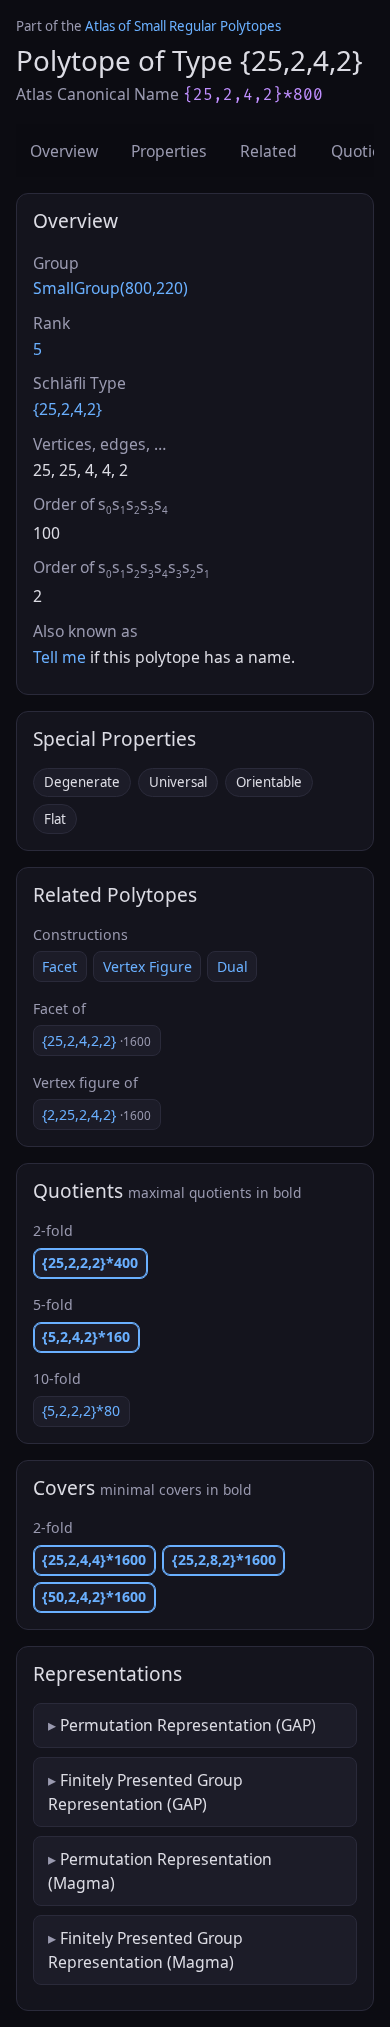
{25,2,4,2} (67, 409)
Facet (59, 966)
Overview (64, 151)
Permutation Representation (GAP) (188, 1725)
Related (268, 151)
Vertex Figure (147, 966)
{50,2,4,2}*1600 (94, 1596)
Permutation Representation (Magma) (160, 1871)
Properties (169, 151)
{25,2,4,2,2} (96, 1040)
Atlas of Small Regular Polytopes (183, 26)
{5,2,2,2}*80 (81, 1410)
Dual (232, 966)
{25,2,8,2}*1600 (224, 1559)
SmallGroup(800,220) (110, 288)
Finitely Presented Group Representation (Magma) (145, 1950)
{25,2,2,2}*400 (90, 1262)
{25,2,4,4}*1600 (94, 1559)
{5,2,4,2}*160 (86, 1336)
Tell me (59, 657)
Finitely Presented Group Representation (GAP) (145, 1792)
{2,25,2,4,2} (96, 1114)
